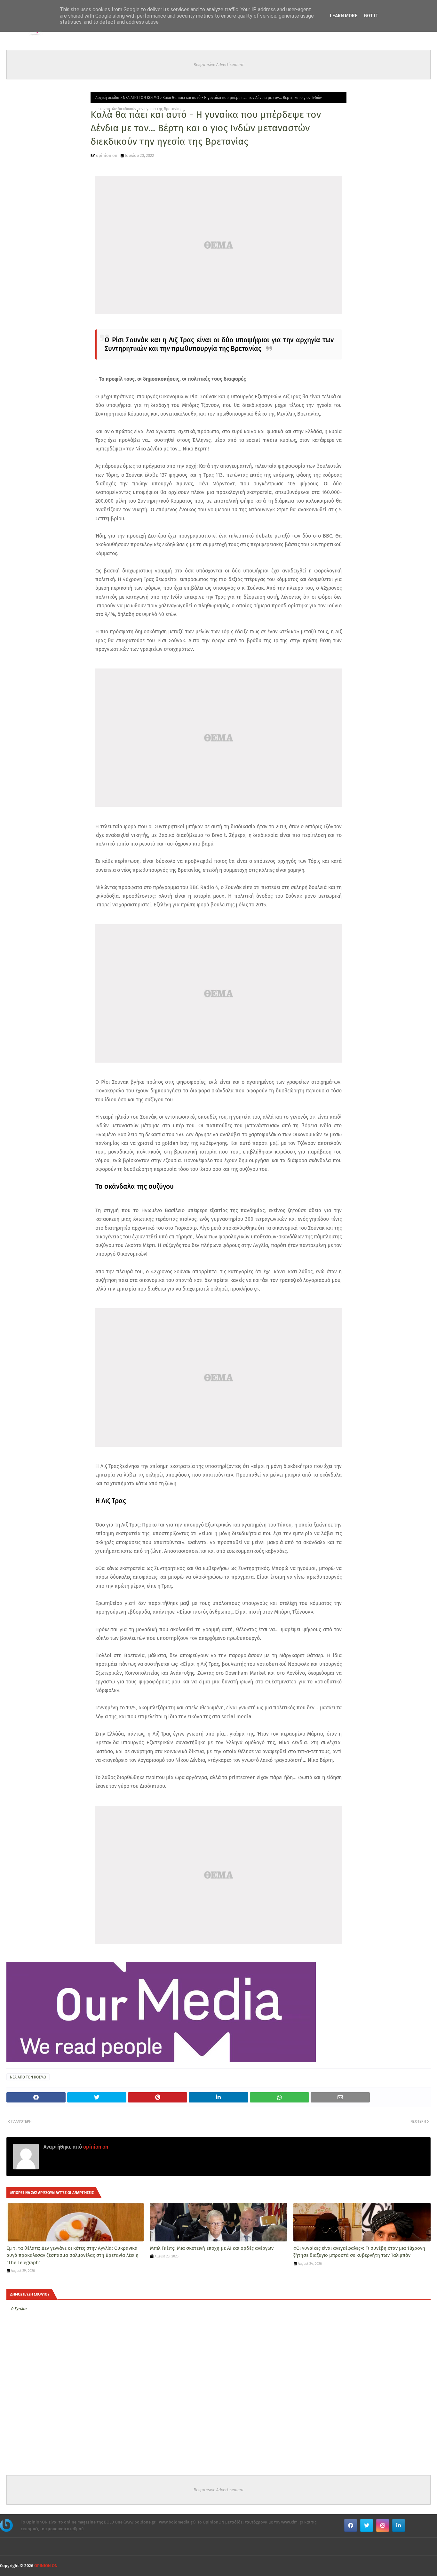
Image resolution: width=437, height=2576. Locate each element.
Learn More (344, 16)
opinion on (107, 155)
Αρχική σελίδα (107, 98)
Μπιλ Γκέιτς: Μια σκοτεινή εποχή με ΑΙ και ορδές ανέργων (212, 2248)
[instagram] (383, 2525)
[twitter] (367, 2525)
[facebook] (351, 2525)
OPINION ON (46, 2566)
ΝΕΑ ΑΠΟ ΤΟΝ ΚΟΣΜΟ (141, 98)
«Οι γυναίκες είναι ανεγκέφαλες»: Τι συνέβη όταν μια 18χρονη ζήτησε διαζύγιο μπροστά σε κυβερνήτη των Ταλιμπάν (359, 2252)
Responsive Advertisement (219, 65)
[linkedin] (399, 2525)
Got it (371, 16)
